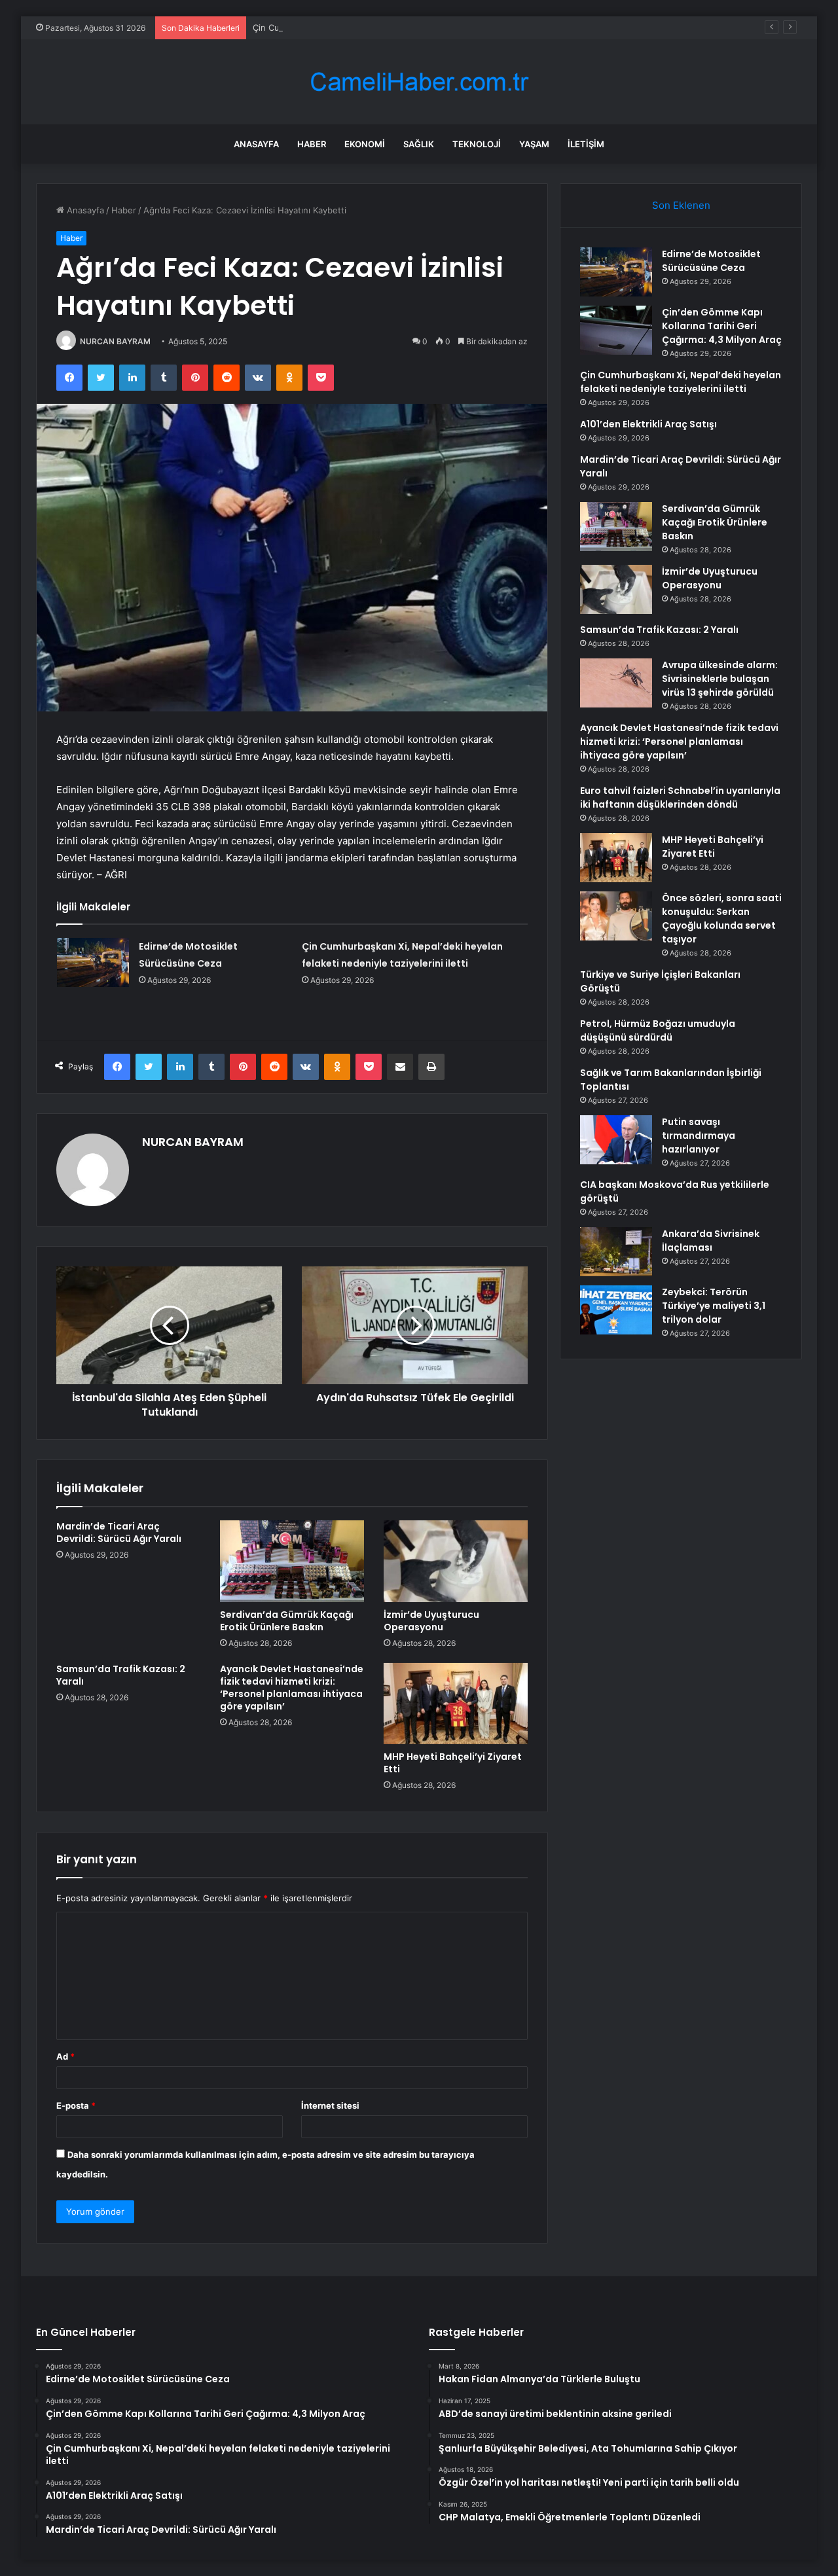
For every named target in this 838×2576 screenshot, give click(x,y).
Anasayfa (256, 144)
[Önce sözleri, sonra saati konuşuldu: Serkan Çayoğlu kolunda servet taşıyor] (616, 916)
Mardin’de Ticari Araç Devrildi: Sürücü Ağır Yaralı (119, 1532)
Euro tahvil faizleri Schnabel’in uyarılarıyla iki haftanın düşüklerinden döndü (680, 797)
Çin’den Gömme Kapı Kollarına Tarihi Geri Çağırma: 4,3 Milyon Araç (722, 326)
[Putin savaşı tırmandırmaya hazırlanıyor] (616, 1140)
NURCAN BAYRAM (115, 341)
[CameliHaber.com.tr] (419, 82)
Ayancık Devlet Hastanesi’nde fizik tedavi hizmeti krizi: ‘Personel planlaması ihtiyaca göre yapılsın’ (292, 1688)
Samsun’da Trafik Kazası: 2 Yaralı (121, 1675)
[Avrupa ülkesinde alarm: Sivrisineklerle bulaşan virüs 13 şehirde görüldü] (616, 683)
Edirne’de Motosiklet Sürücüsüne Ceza (711, 261)
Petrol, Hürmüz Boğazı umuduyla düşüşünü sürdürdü (658, 1030)
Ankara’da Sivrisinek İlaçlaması (711, 1241)
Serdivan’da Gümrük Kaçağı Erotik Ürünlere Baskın (287, 1621)
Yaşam (534, 144)
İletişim (586, 144)
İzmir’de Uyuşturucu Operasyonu (431, 1621)
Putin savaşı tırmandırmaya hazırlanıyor (699, 1136)
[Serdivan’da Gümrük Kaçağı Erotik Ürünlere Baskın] (292, 1561)
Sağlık (419, 144)
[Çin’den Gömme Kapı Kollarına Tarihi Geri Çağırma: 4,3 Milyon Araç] (616, 330)
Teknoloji (477, 144)
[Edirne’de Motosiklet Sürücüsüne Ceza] (93, 962)
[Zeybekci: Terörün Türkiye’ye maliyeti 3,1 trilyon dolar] (616, 1310)
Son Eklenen (681, 205)
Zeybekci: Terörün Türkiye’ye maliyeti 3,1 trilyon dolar (714, 1306)
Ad (65, 2056)
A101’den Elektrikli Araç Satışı (648, 424)
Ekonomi (365, 144)
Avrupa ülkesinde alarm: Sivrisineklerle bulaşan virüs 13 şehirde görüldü (720, 679)
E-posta (76, 2105)
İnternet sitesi (330, 2105)
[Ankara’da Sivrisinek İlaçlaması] (616, 1252)
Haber (312, 144)
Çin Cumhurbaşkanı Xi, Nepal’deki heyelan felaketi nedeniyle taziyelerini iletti (409, 27)
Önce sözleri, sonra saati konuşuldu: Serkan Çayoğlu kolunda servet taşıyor (722, 919)
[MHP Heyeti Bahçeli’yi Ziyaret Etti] (456, 1704)
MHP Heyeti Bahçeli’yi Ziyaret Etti (453, 1763)
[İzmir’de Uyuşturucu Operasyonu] (456, 1561)
